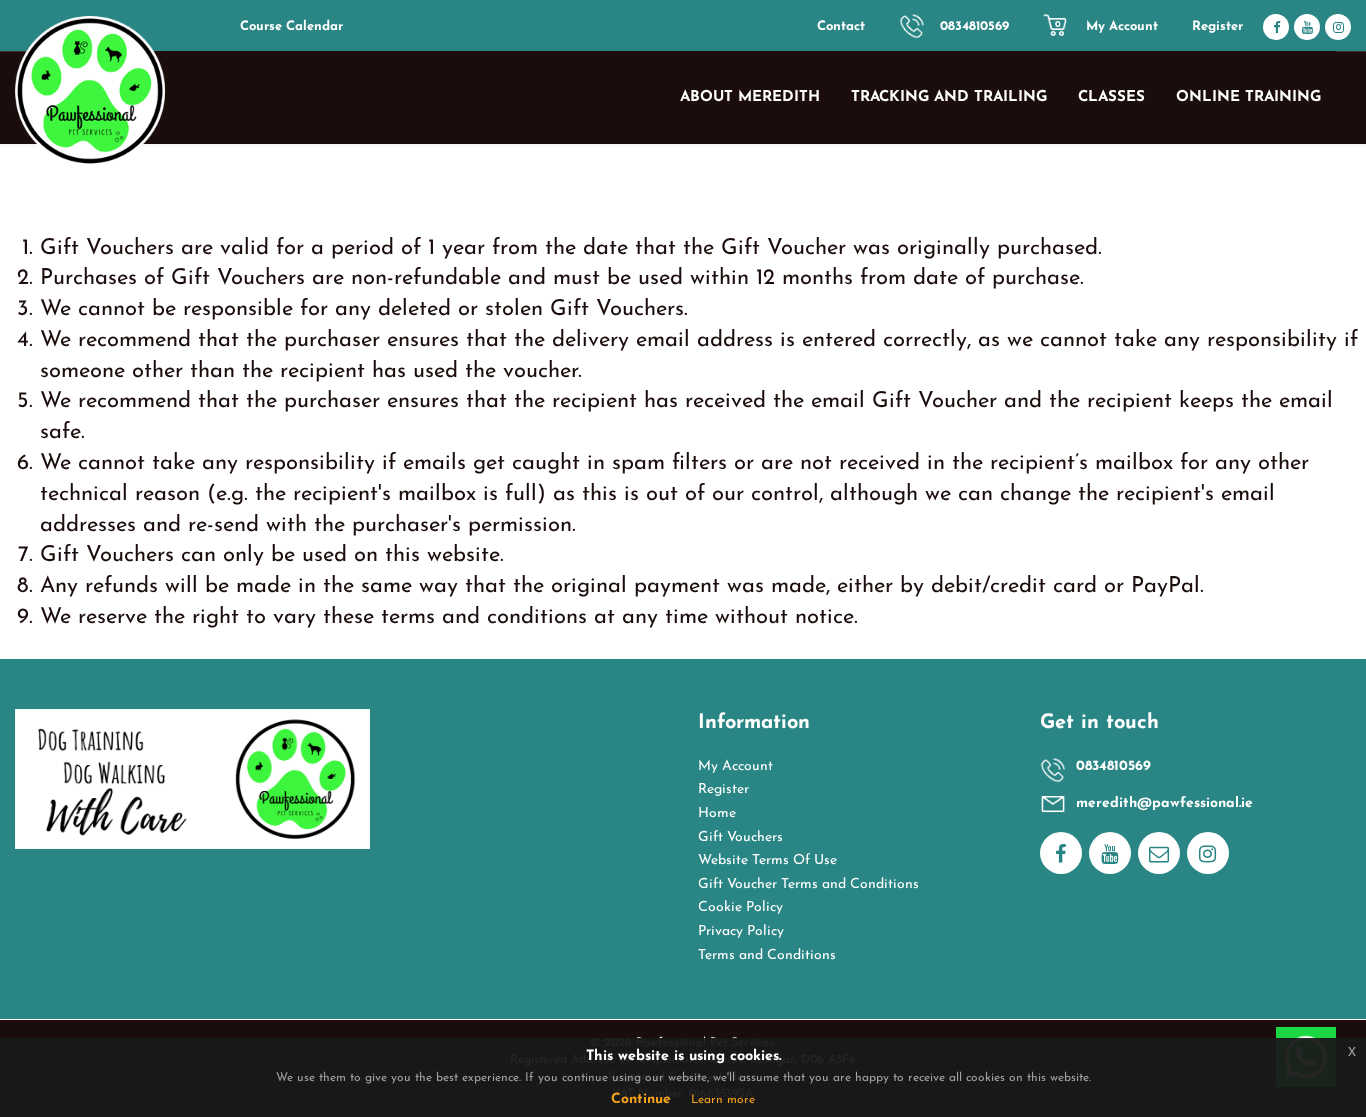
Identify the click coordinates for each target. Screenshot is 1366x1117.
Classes (1111, 97)
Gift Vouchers (740, 837)
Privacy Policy (741, 931)
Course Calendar (291, 26)
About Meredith (750, 97)
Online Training (1248, 97)
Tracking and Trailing (949, 97)
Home (717, 813)
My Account (1122, 26)
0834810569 (974, 26)
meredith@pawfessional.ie (1164, 803)
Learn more (723, 1100)
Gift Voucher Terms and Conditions (808, 884)
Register (1217, 26)
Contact (841, 26)
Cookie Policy (740, 907)
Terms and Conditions (767, 955)
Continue (641, 1099)
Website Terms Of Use (767, 860)
